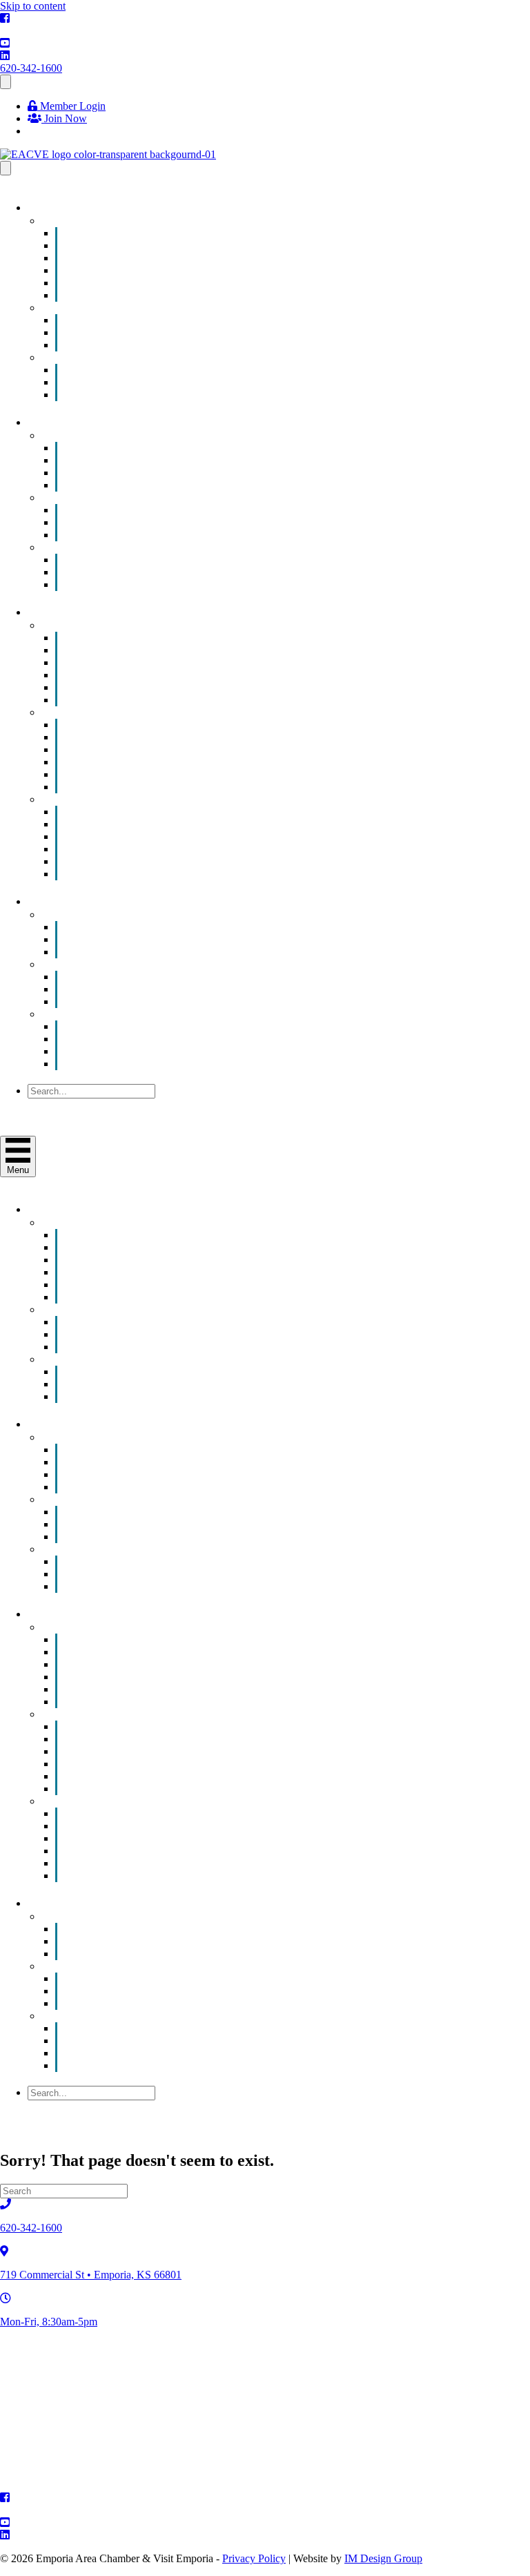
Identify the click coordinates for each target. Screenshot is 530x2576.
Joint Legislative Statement (143, 1001)
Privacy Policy (254, 2558)
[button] (61, 1104)
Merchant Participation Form (147, 584)
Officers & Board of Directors (150, 1051)
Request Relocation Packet (143, 874)
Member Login (71, 106)
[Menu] (6, 82)
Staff (95, 1064)
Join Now (64, 118)
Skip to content (33, 6)
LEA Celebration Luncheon (146, 395)
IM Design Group (383, 2558)
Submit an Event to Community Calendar (175, 295)
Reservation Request (130, 952)
